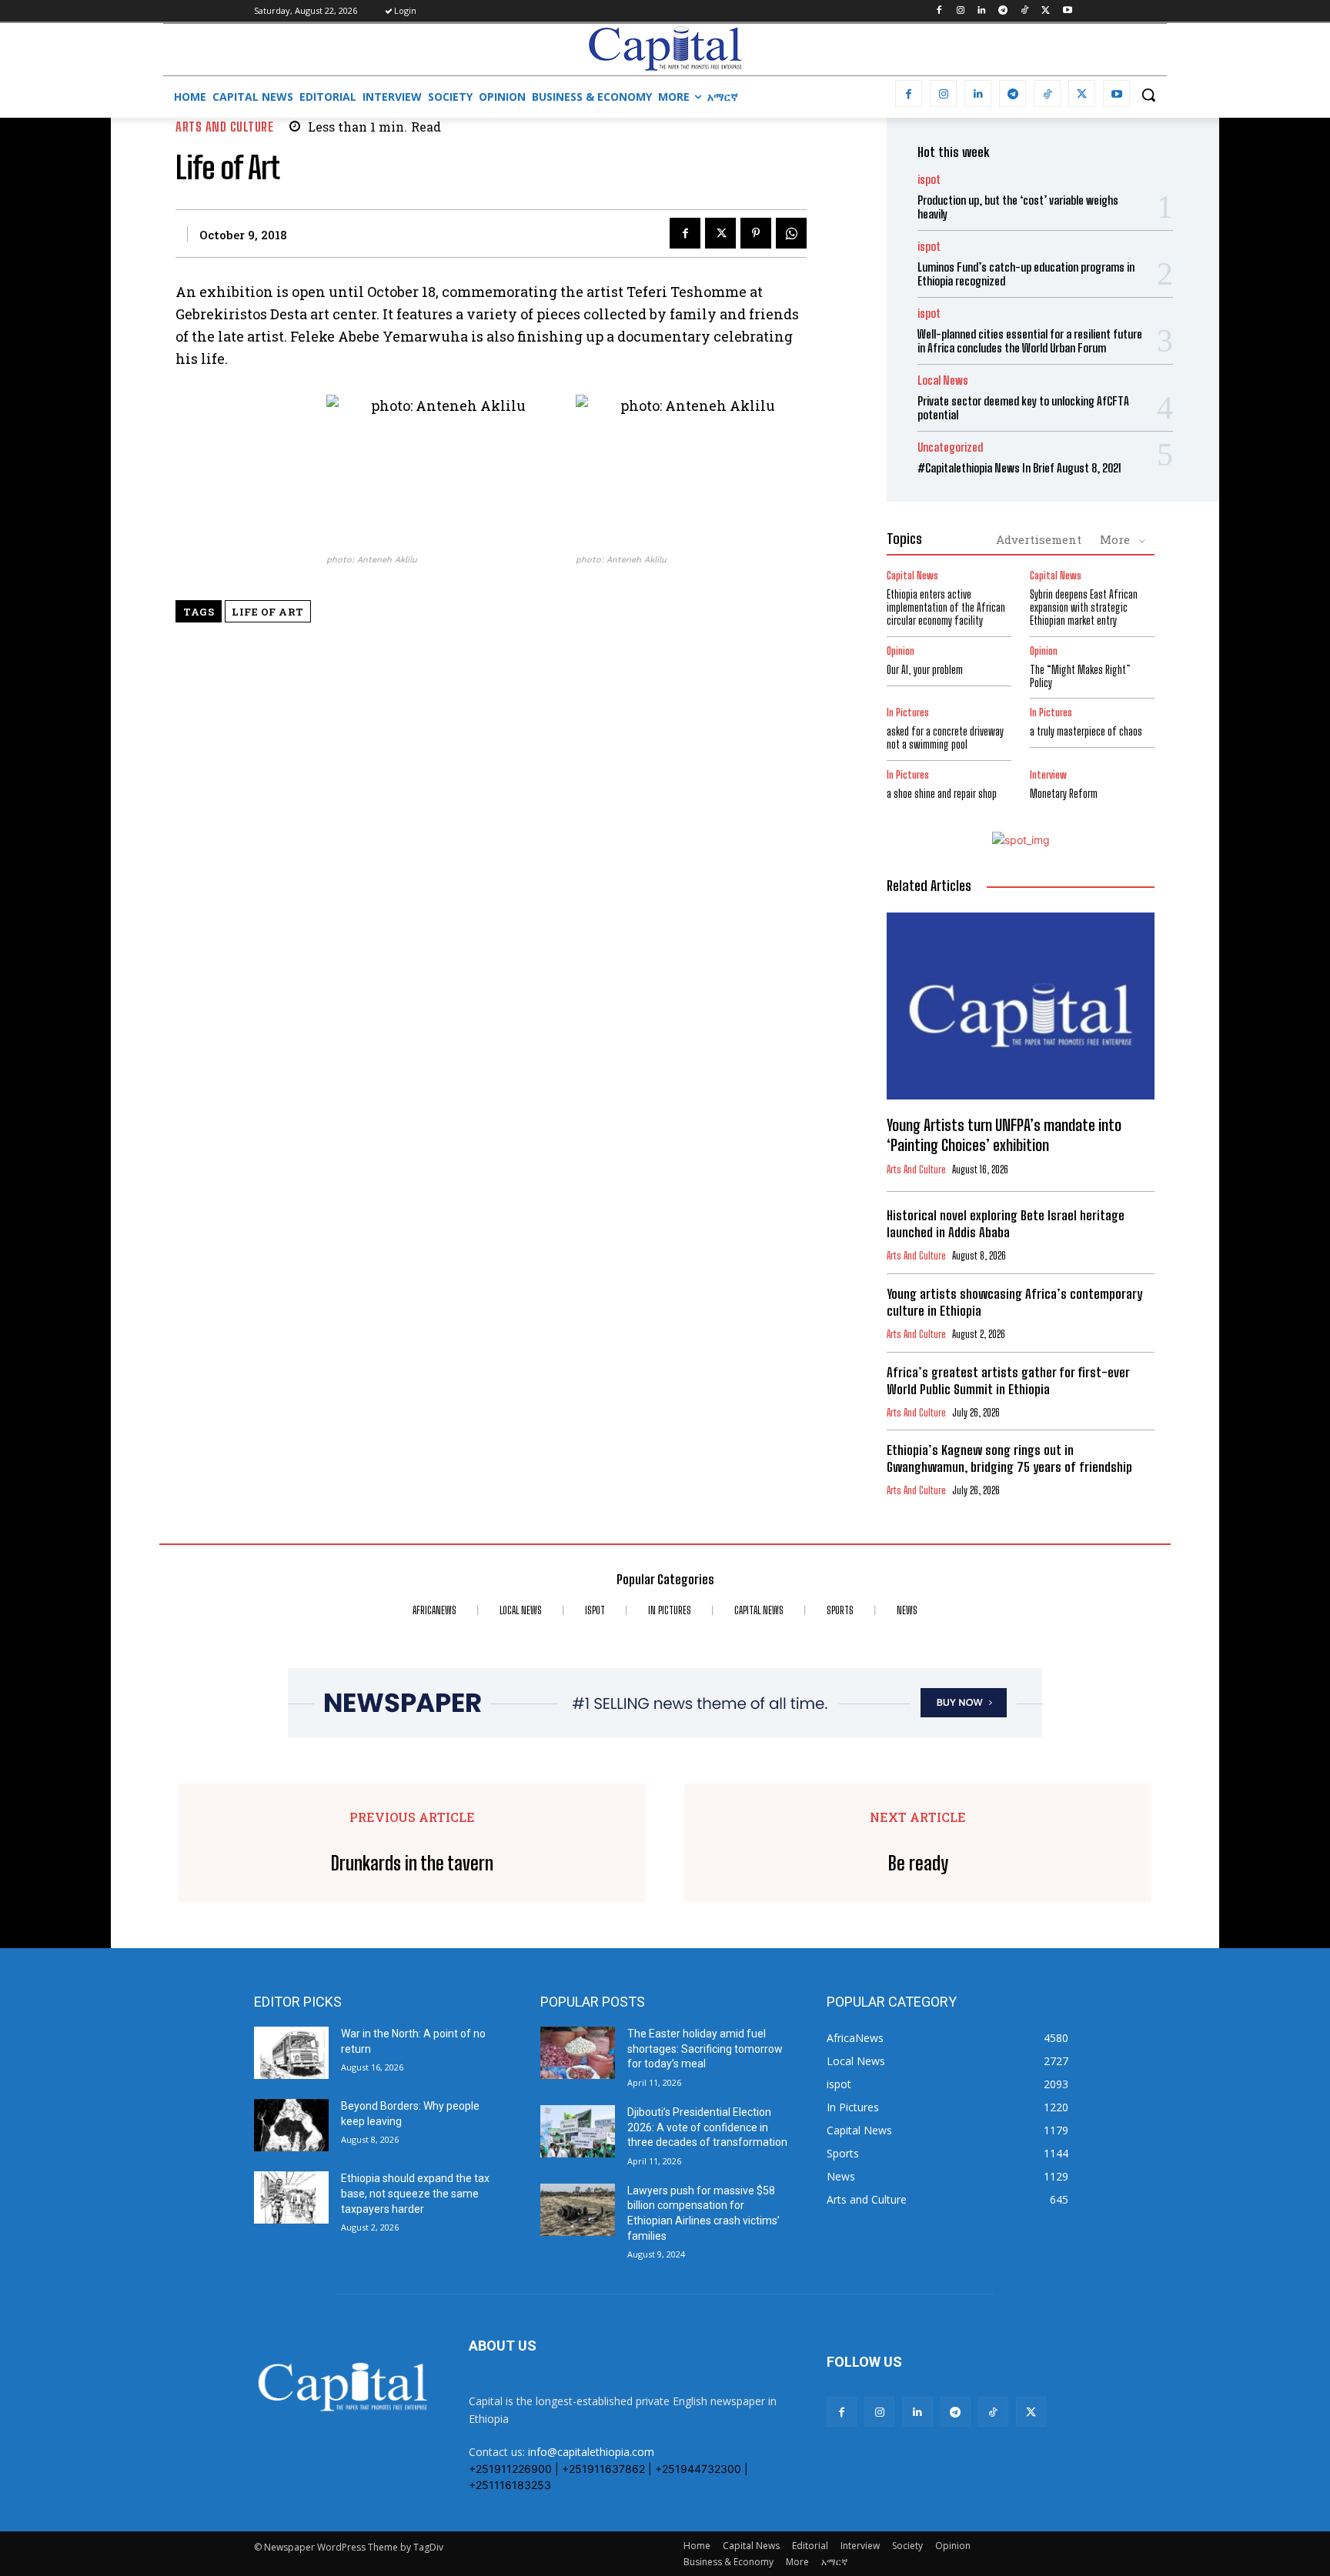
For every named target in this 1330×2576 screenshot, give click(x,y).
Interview (1048, 775)
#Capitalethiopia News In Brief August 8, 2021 (1019, 468)
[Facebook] (939, 11)
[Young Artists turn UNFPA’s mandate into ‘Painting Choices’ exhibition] (1021, 1006)
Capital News (912, 576)
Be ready (918, 1864)
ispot (929, 180)
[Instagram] (960, 11)
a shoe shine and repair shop (942, 794)
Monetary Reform (1064, 794)
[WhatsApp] (791, 233)
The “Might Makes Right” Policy (1080, 676)
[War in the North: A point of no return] (291, 2053)
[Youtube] (1067, 11)
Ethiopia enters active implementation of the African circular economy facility (946, 607)
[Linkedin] (982, 11)
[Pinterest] (756, 233)
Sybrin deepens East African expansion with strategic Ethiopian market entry (1084, 607)
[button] (1148, 95)
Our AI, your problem (925, 670)
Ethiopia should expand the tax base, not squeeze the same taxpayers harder (415, 2193)
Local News (943, 380)
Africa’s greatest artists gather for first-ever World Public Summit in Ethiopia (1008, 1381)
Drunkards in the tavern (412, 1864)
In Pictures (908, 713)
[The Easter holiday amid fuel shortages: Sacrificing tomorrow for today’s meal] (578, 2053)
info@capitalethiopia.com (591, 2452)
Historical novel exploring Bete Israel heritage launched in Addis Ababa (1006, 1224)
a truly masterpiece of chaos (1086, 731)
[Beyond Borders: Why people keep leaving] (291, 2125)
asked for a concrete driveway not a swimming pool (945, 738)
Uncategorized (950, 447)
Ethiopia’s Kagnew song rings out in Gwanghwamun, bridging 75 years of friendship (1009, 1458)
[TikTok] (1025, 11)
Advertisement (1039, 539)
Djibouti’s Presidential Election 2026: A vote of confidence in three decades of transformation (707, 2127)
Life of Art (268, 612)
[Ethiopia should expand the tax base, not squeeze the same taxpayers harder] (291, 2197)
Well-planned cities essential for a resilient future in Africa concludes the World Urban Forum (1030, 341)
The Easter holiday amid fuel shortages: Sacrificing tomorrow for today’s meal (705, 2049)
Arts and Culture (224, 127)
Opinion (901, 651)
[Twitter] (1046, 11)
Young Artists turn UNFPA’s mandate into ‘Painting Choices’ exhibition (1004, 1135)
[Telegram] (1003, 11)
